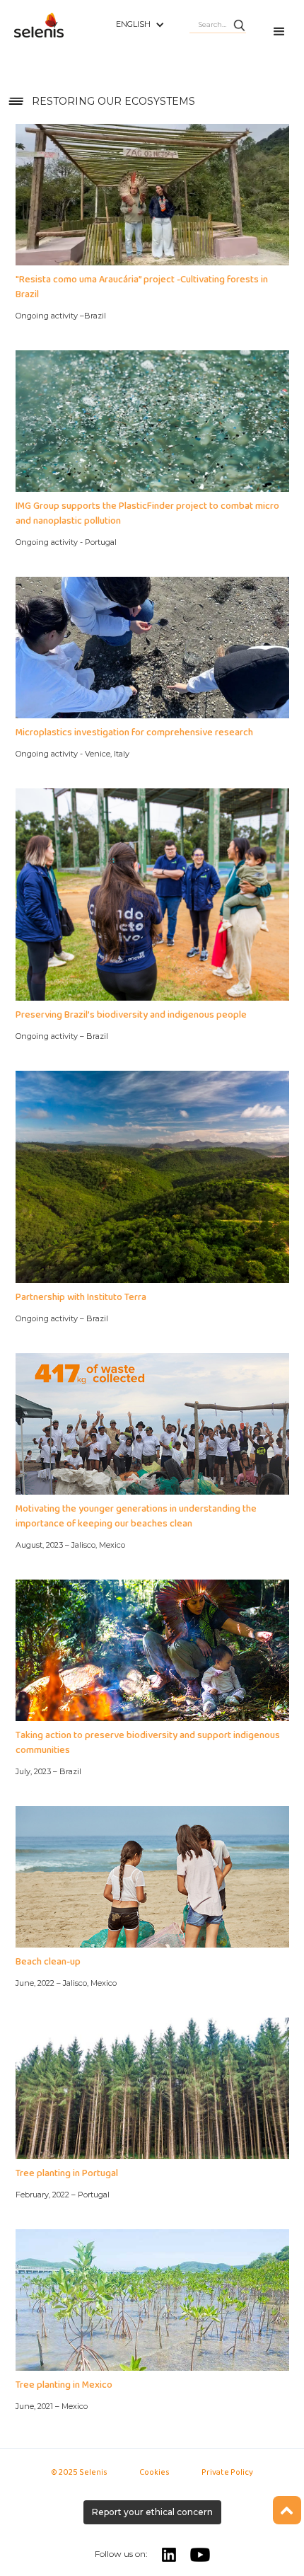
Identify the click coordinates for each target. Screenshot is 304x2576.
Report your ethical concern (152, 2512)
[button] (140, 25)
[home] (58, 33)
